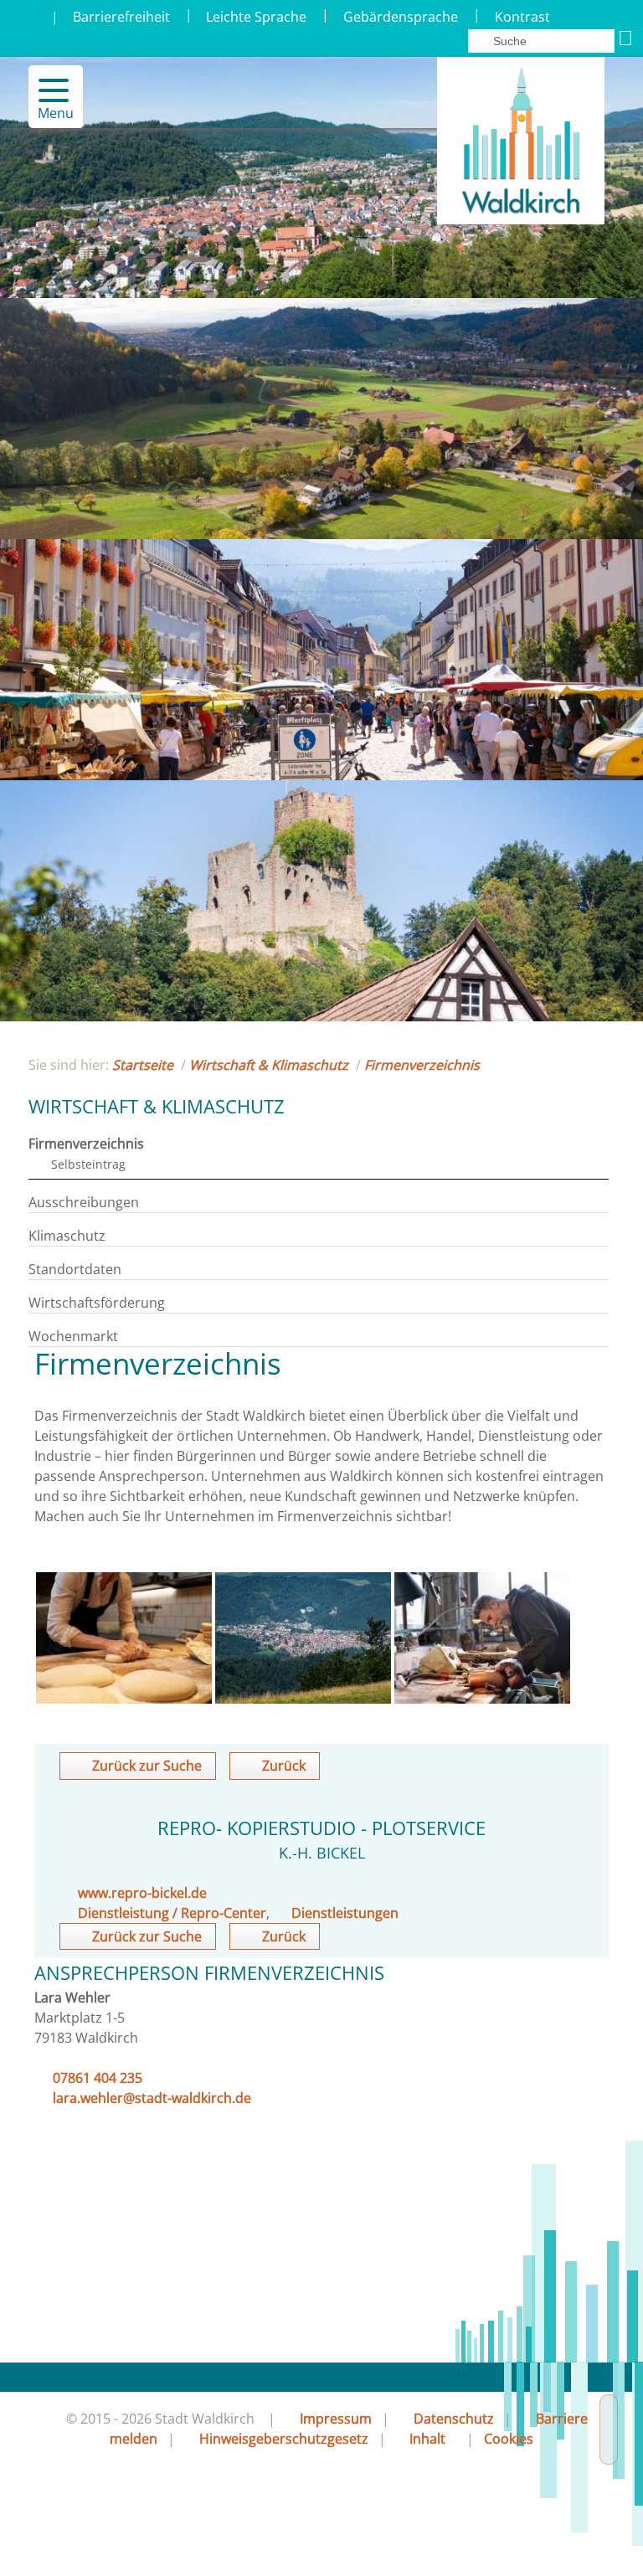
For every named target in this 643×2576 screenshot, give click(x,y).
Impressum (336, 2419)
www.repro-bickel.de (142, 1893)
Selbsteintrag (88, 1164)
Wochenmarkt (73, 1336)
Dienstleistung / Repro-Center (172, 1913)
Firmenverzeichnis (422, 1065)
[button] (46, 90)
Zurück (284, 1766)
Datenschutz (454, 2419)
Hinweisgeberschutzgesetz (284, 2439)
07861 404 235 (98, 2078)
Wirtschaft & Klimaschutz (269, 1065)
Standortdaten (75, 1269)
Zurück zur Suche (147, 1766)
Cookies (509, 2439)
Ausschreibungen (84, 1202)
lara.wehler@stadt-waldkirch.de (152, 2098)
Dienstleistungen (345, 1913)
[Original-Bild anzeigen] (124, 1699)
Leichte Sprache (256, 17)
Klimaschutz (67, 1236)
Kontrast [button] (522, 17)
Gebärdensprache (401, 17)
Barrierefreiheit (121, 17)
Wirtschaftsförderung (97, 1303)
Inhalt (427, 2439)
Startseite (143, 1065)
